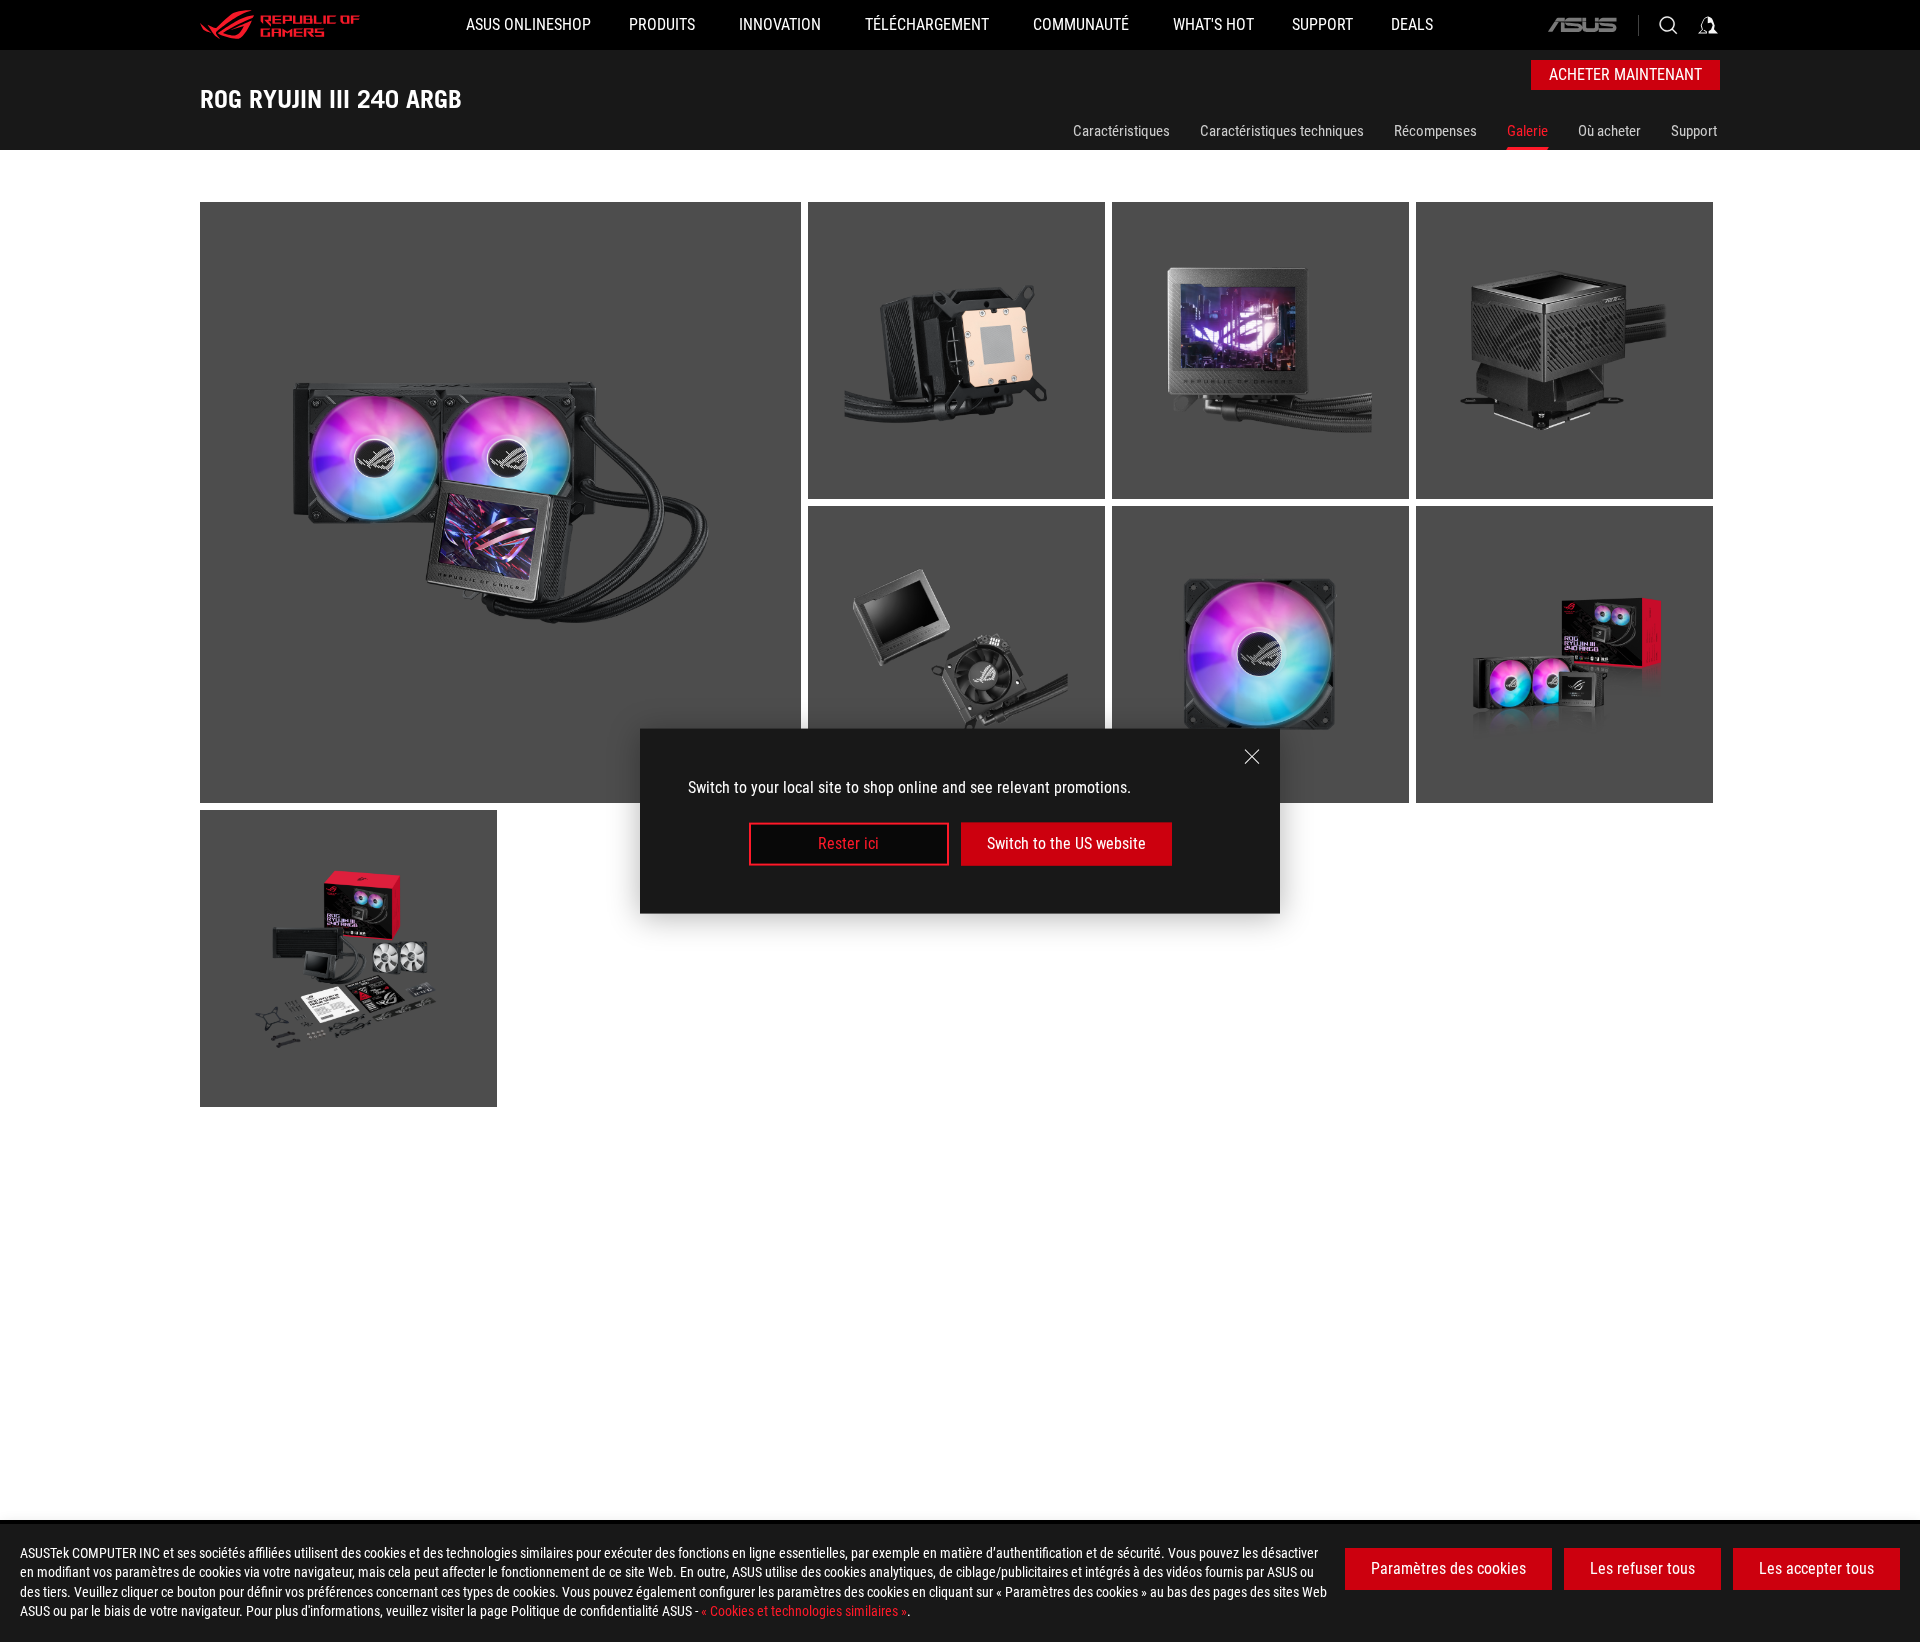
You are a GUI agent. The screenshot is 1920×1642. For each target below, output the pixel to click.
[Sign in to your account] (1708, 25)
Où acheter (1609, 131)
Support (1694, 131)
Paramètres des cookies (1448, 1568)
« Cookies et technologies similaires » (804, 1611)
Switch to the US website (1066, 843)
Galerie (1527, 131)
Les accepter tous (1816, 1568)
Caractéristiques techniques (1282, 131)
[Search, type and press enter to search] (1668, 25)
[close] (1252, 757)
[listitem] (504, 506)
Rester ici (848, 843)
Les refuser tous (1642, 1568)
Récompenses (1435, 131)
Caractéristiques (1121, 131)
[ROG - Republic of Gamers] (280, 25)
